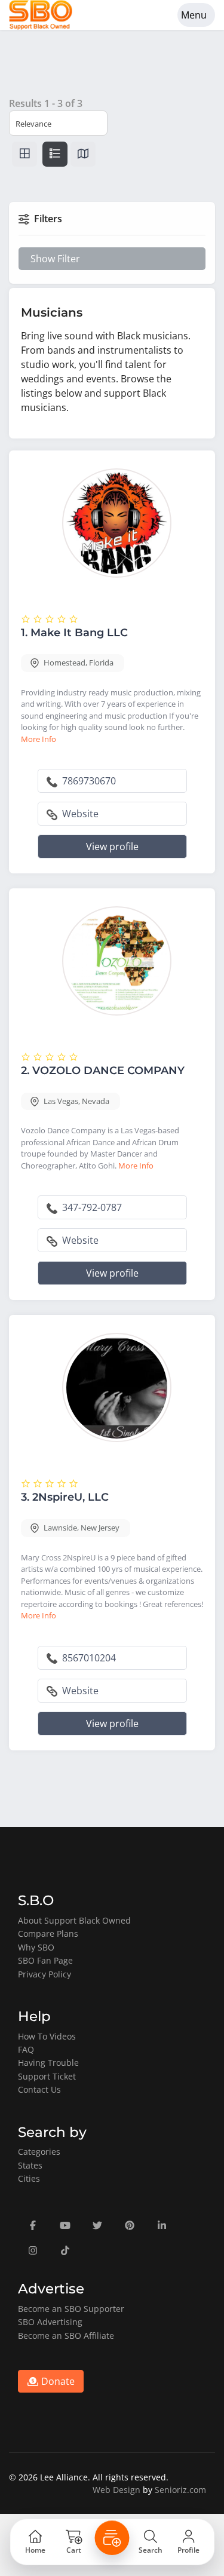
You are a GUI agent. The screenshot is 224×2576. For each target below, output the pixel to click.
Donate (57, 2381)
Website (79, 814)
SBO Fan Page (45, 1960)
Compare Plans (48, 1933)
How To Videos (47, 2036)
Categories (39, 2152)
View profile (112, 847)
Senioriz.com (180, 2490)
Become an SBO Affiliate (66, 2336)
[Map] (83, 154)
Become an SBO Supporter (71, 2309)
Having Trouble (48, 2063)
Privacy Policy (45, 1974)
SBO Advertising (50, 2322)
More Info (39, 739)
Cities (29, 2178)
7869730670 (88, 781)
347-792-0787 (91, 1207)
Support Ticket (47, 2076)
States (30, 2165)
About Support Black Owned (74, 1920)
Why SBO (36, 1947)
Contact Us (39, 2089)
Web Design (116, 2490)
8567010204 (88, 1658)
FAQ (26, 2049)
